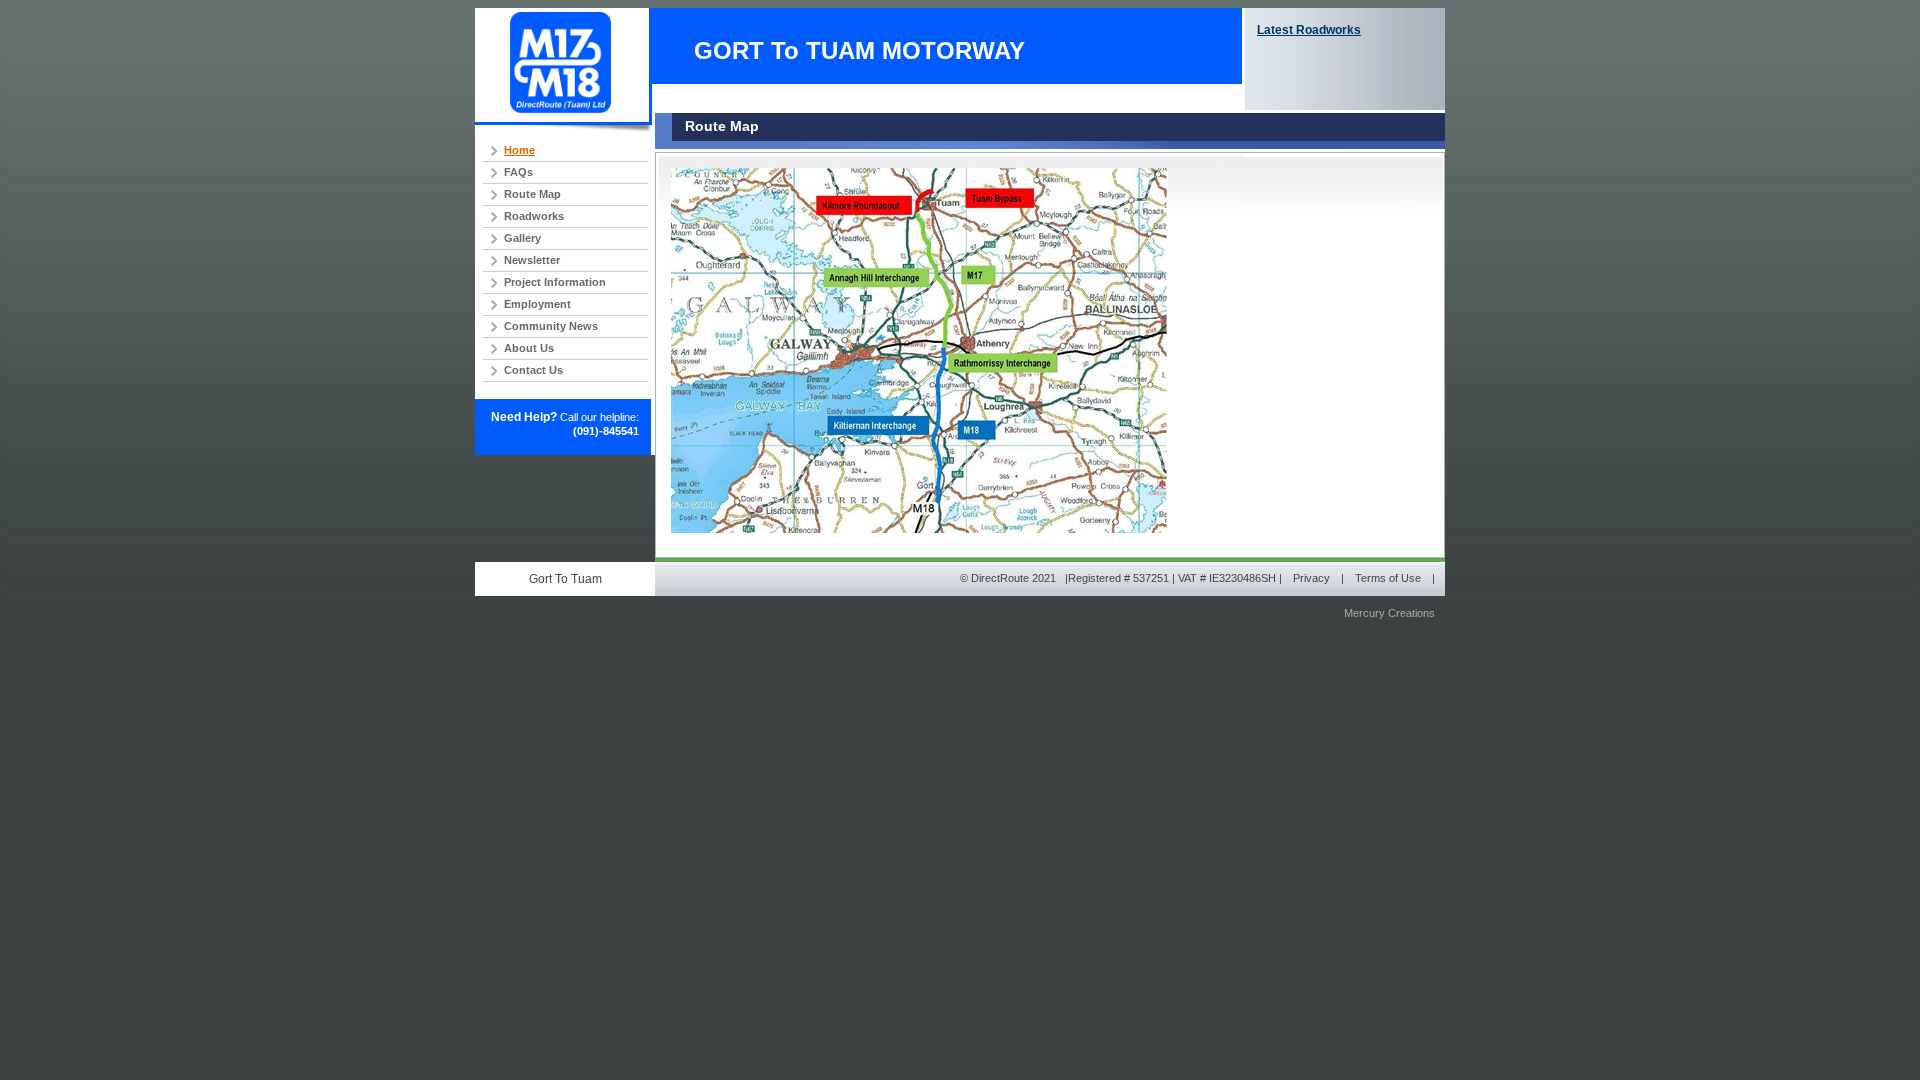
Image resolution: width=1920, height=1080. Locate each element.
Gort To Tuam (565, 579)
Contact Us (533, 370)
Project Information (555, 282)
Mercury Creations (1389, 613)
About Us (529, 348)
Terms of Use (1388, 578)
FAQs (518, 172)
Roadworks (534, 216)
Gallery (522, 238)
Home (519, 150)
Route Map (532, 194)
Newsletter (532, 260)
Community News (551, 326)
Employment (537, 304)
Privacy (1311, 578)
